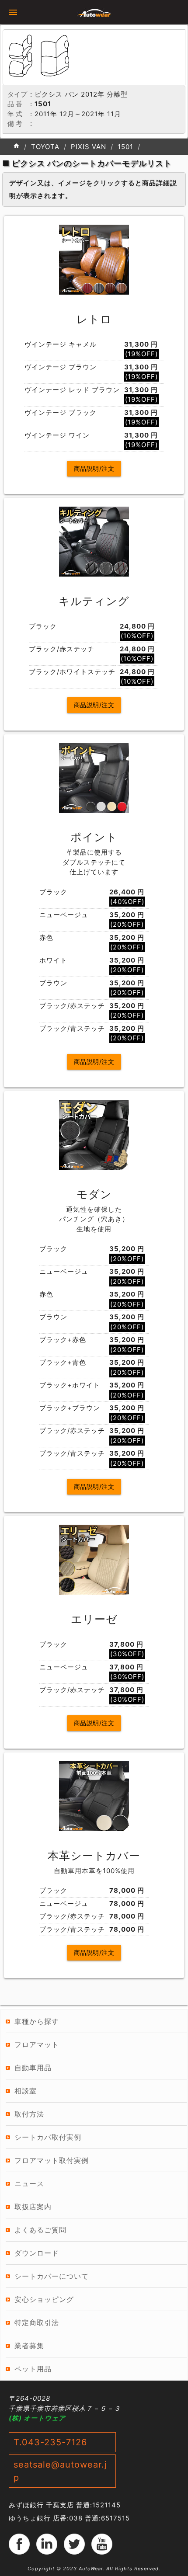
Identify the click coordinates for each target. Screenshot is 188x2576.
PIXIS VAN (89, 147)
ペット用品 (33, 2369)
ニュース (29, 2183)
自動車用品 (33, 2068)
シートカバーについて (52, 2276)
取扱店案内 (33, 2207)
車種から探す (37, 2021)
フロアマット (37, 2044)
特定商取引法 (37, 2322)
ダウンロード (37, 2253)
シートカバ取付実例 (48, 2137)
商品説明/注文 (94, 468)
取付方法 (29, 2114)
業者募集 (29, 2346)
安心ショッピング (44, 2299)
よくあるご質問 (40, 2230)
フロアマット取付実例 (52, 2160)
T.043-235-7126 (50, 2442)
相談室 (26, 2091)
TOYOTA (45, 147)
